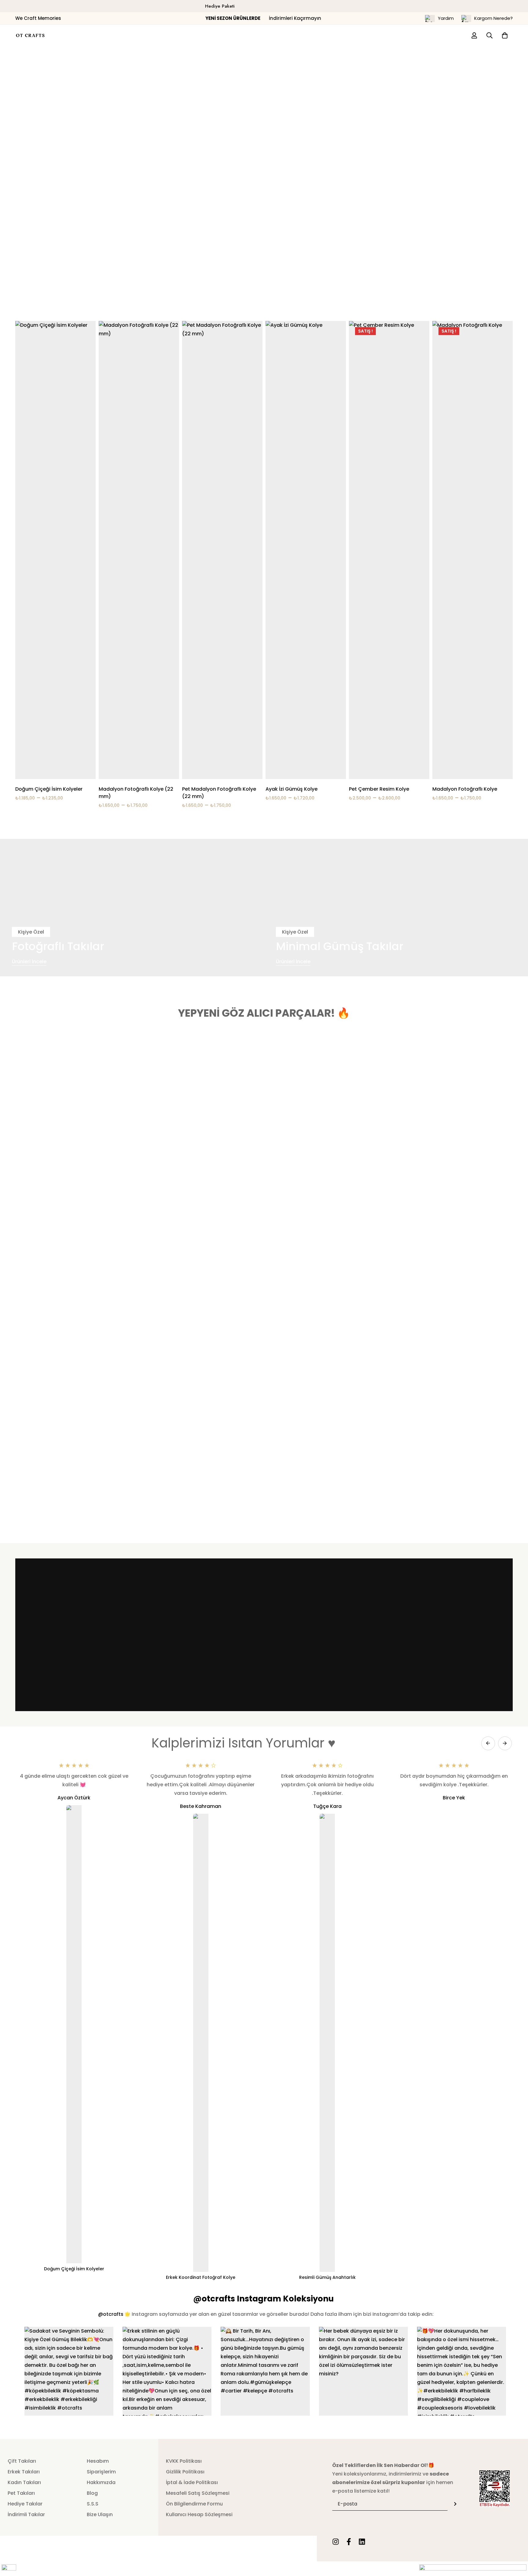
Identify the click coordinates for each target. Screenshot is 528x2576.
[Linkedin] (362, 2542)
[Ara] (490, 35)
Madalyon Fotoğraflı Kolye (465, 789)
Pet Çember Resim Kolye (379, 789)
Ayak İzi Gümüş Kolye (291, 789)
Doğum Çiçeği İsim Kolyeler (49, 789)
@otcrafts (111, 2314)
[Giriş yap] (474, 35)
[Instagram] (336, 2542)
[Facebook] (349, 2542)
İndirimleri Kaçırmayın (264, 18)
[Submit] (455, 2504)
